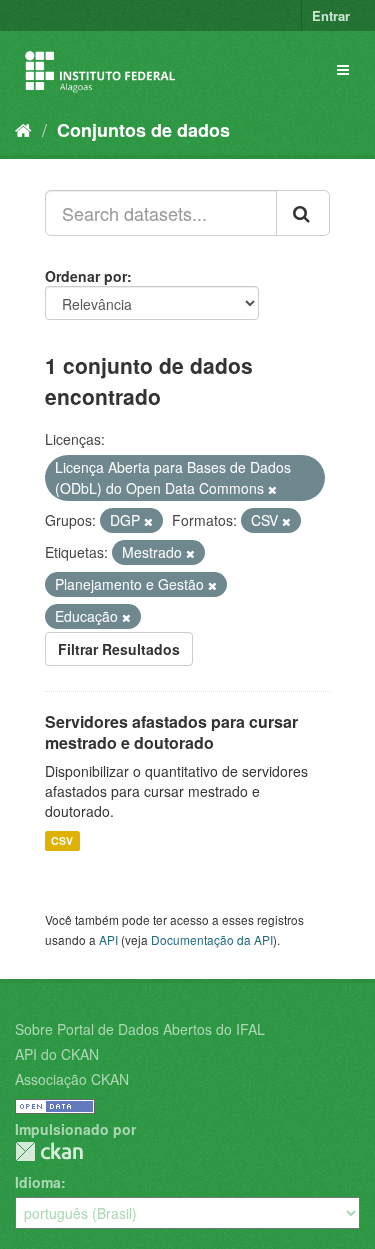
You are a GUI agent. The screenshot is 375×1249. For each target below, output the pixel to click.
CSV (62, 840)
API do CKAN (57, 1054)
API (108, 939)
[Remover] (272, 489)
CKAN (49, 1151)
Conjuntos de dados (143, 130)
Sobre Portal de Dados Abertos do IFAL (140, 1029)
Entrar (331, 15)
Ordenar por (86, 276)
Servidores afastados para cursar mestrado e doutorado (171, 732)
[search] (303, 213)
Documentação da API (212, 939)
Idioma (38, 1182)
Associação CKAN (72, 1079)
